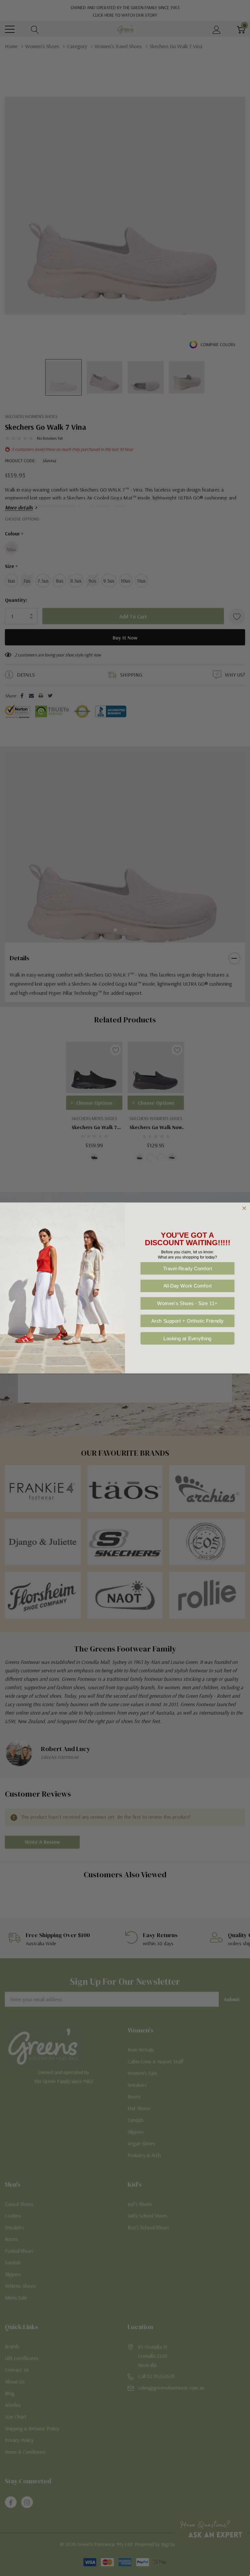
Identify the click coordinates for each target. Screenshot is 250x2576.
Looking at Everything (187, 1338)
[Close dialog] (244, 1208)
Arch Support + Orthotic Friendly (187, 1321)
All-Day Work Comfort (188, 1286)
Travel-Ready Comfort (188, 1268)
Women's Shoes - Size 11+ (187, 1303)
